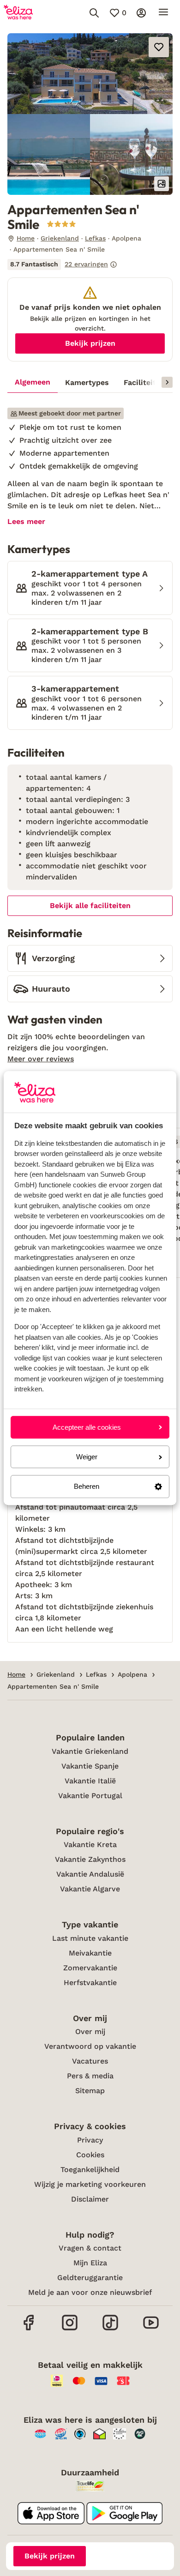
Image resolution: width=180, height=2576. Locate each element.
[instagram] (70, 2329)
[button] (90, 74)
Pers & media (90, 2076)
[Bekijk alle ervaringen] (62, 265)
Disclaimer (90, 2199)
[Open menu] (163, 13)
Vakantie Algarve (90, 1889)
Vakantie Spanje (90, 1766)
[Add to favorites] (159, 47)
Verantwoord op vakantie (90, 2046)
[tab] (33, 383)
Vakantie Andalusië (90, 1874)
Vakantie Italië (90, 1781)
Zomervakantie (90, 1968)
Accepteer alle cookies (87, 1427)
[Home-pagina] (18, 13)
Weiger (87, 1457)
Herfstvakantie (90, 1983)
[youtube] (151, 2329)
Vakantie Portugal (90, 1796)
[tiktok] (110, 2329)
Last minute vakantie (90, 1938)
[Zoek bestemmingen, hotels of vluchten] (94, 13)
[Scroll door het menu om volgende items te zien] (167, 382)
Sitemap (90, 2091)
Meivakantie (90, 1953)
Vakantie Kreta (90, 1845)
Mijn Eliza (90, 2263)
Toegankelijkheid (90, 2170)
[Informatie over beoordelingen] (114, 265)
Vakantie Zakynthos (90, 1859)
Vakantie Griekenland (90, 1751)
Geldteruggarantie (90, 2278)
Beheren (87, 1487)
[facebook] (29, 2329)
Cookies (90, 2155)
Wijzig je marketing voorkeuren (90, 2184)
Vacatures (90, 2061)
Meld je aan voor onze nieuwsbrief (90, 2292)
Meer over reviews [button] (41, 1059)
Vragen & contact (90, 2248)
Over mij (90, 2031)
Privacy (90, 2140)
